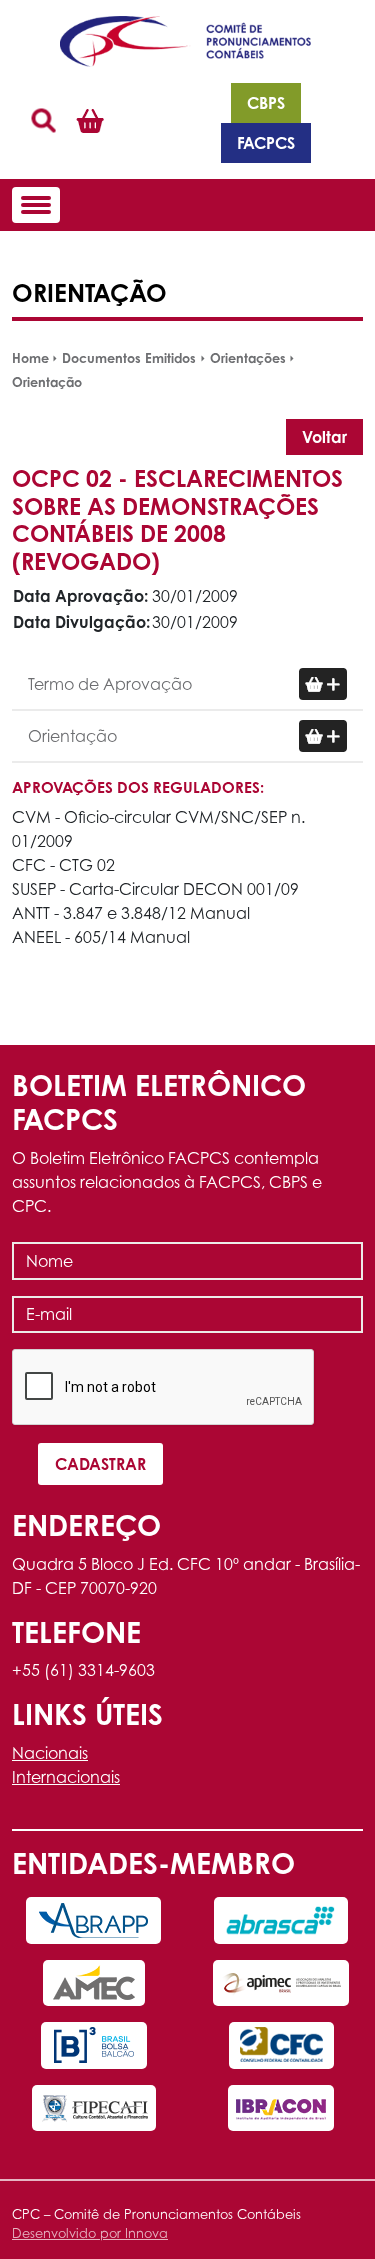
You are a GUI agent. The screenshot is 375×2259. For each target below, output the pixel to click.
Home (30, 358)
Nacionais (50, 1753)
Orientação (47, 382)
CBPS (266, 103)
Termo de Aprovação (110, 684)
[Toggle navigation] (36, 205)
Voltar (324, 437)
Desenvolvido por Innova (90, 2233)
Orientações (248, 358)
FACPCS (266, 143)
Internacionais (66, 1777)
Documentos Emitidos (129, 358)
